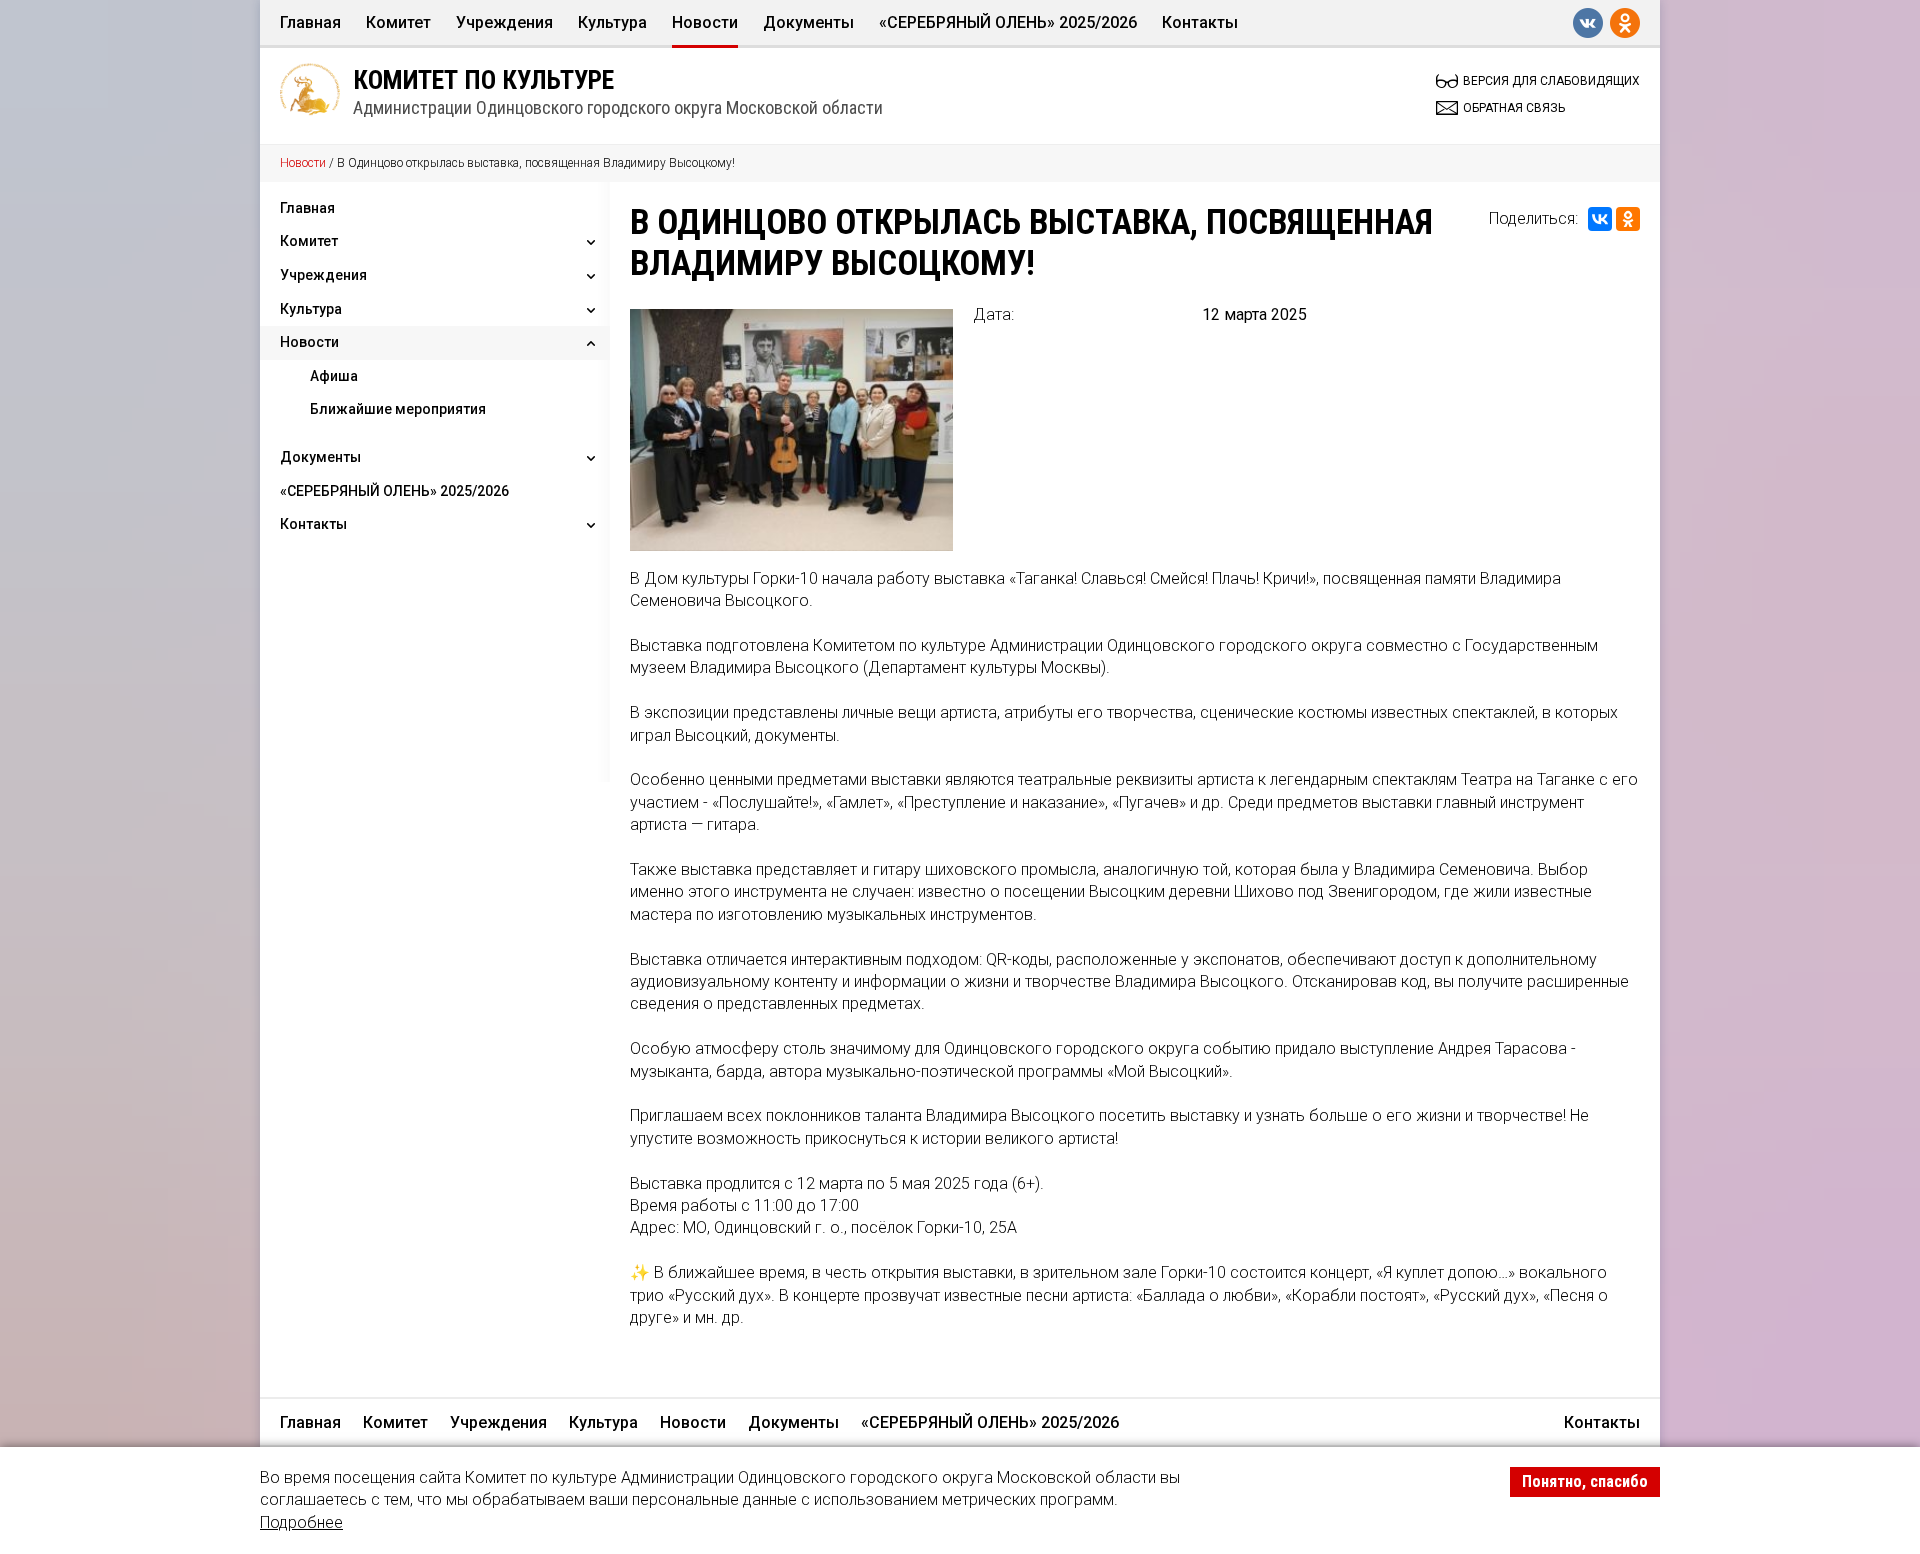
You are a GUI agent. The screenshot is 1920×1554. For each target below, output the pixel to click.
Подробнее (301, 1522)
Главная (310, 22)
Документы (808, 22)
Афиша (334, 376)
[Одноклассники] (1628, 219)
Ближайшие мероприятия (398, 409)
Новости (705, 22)
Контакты (1200, 22)
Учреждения (504, 22)
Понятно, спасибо (1585, 1481)
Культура (612, 22)
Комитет (398, 22)
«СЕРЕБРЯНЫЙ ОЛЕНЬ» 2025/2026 (1008, 22)
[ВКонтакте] (1600, 219)
